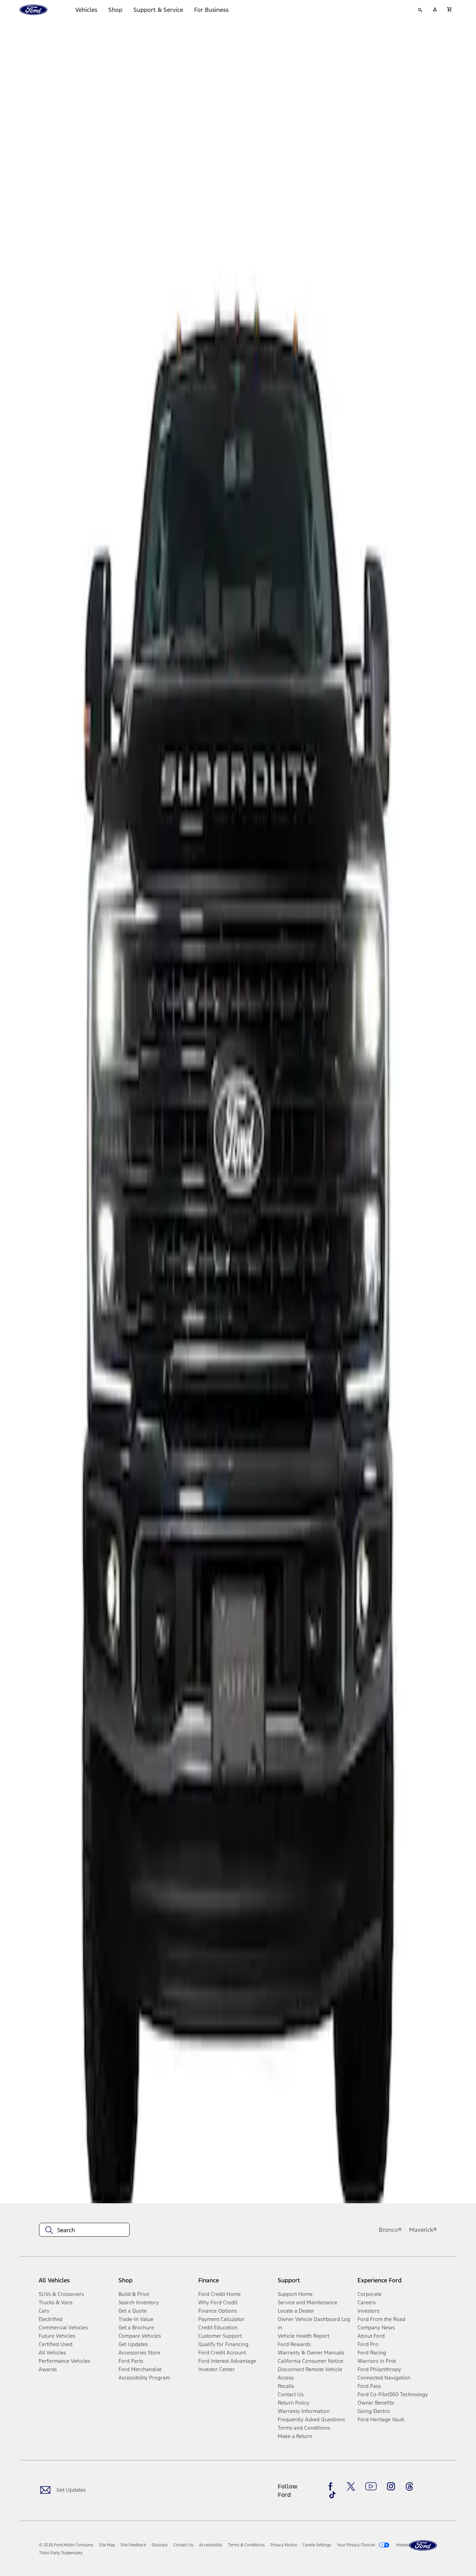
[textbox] (84, 2230)
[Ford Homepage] (423, 2546)
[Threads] (409, 2486)
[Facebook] (332, 2486)
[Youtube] (371, 2486)
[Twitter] (351, 2486)
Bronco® (390, 2230)
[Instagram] (391, 2486)
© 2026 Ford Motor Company (66, 2545)
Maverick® (423, 2230)
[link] (107, 2545)
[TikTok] (332, 2495)
